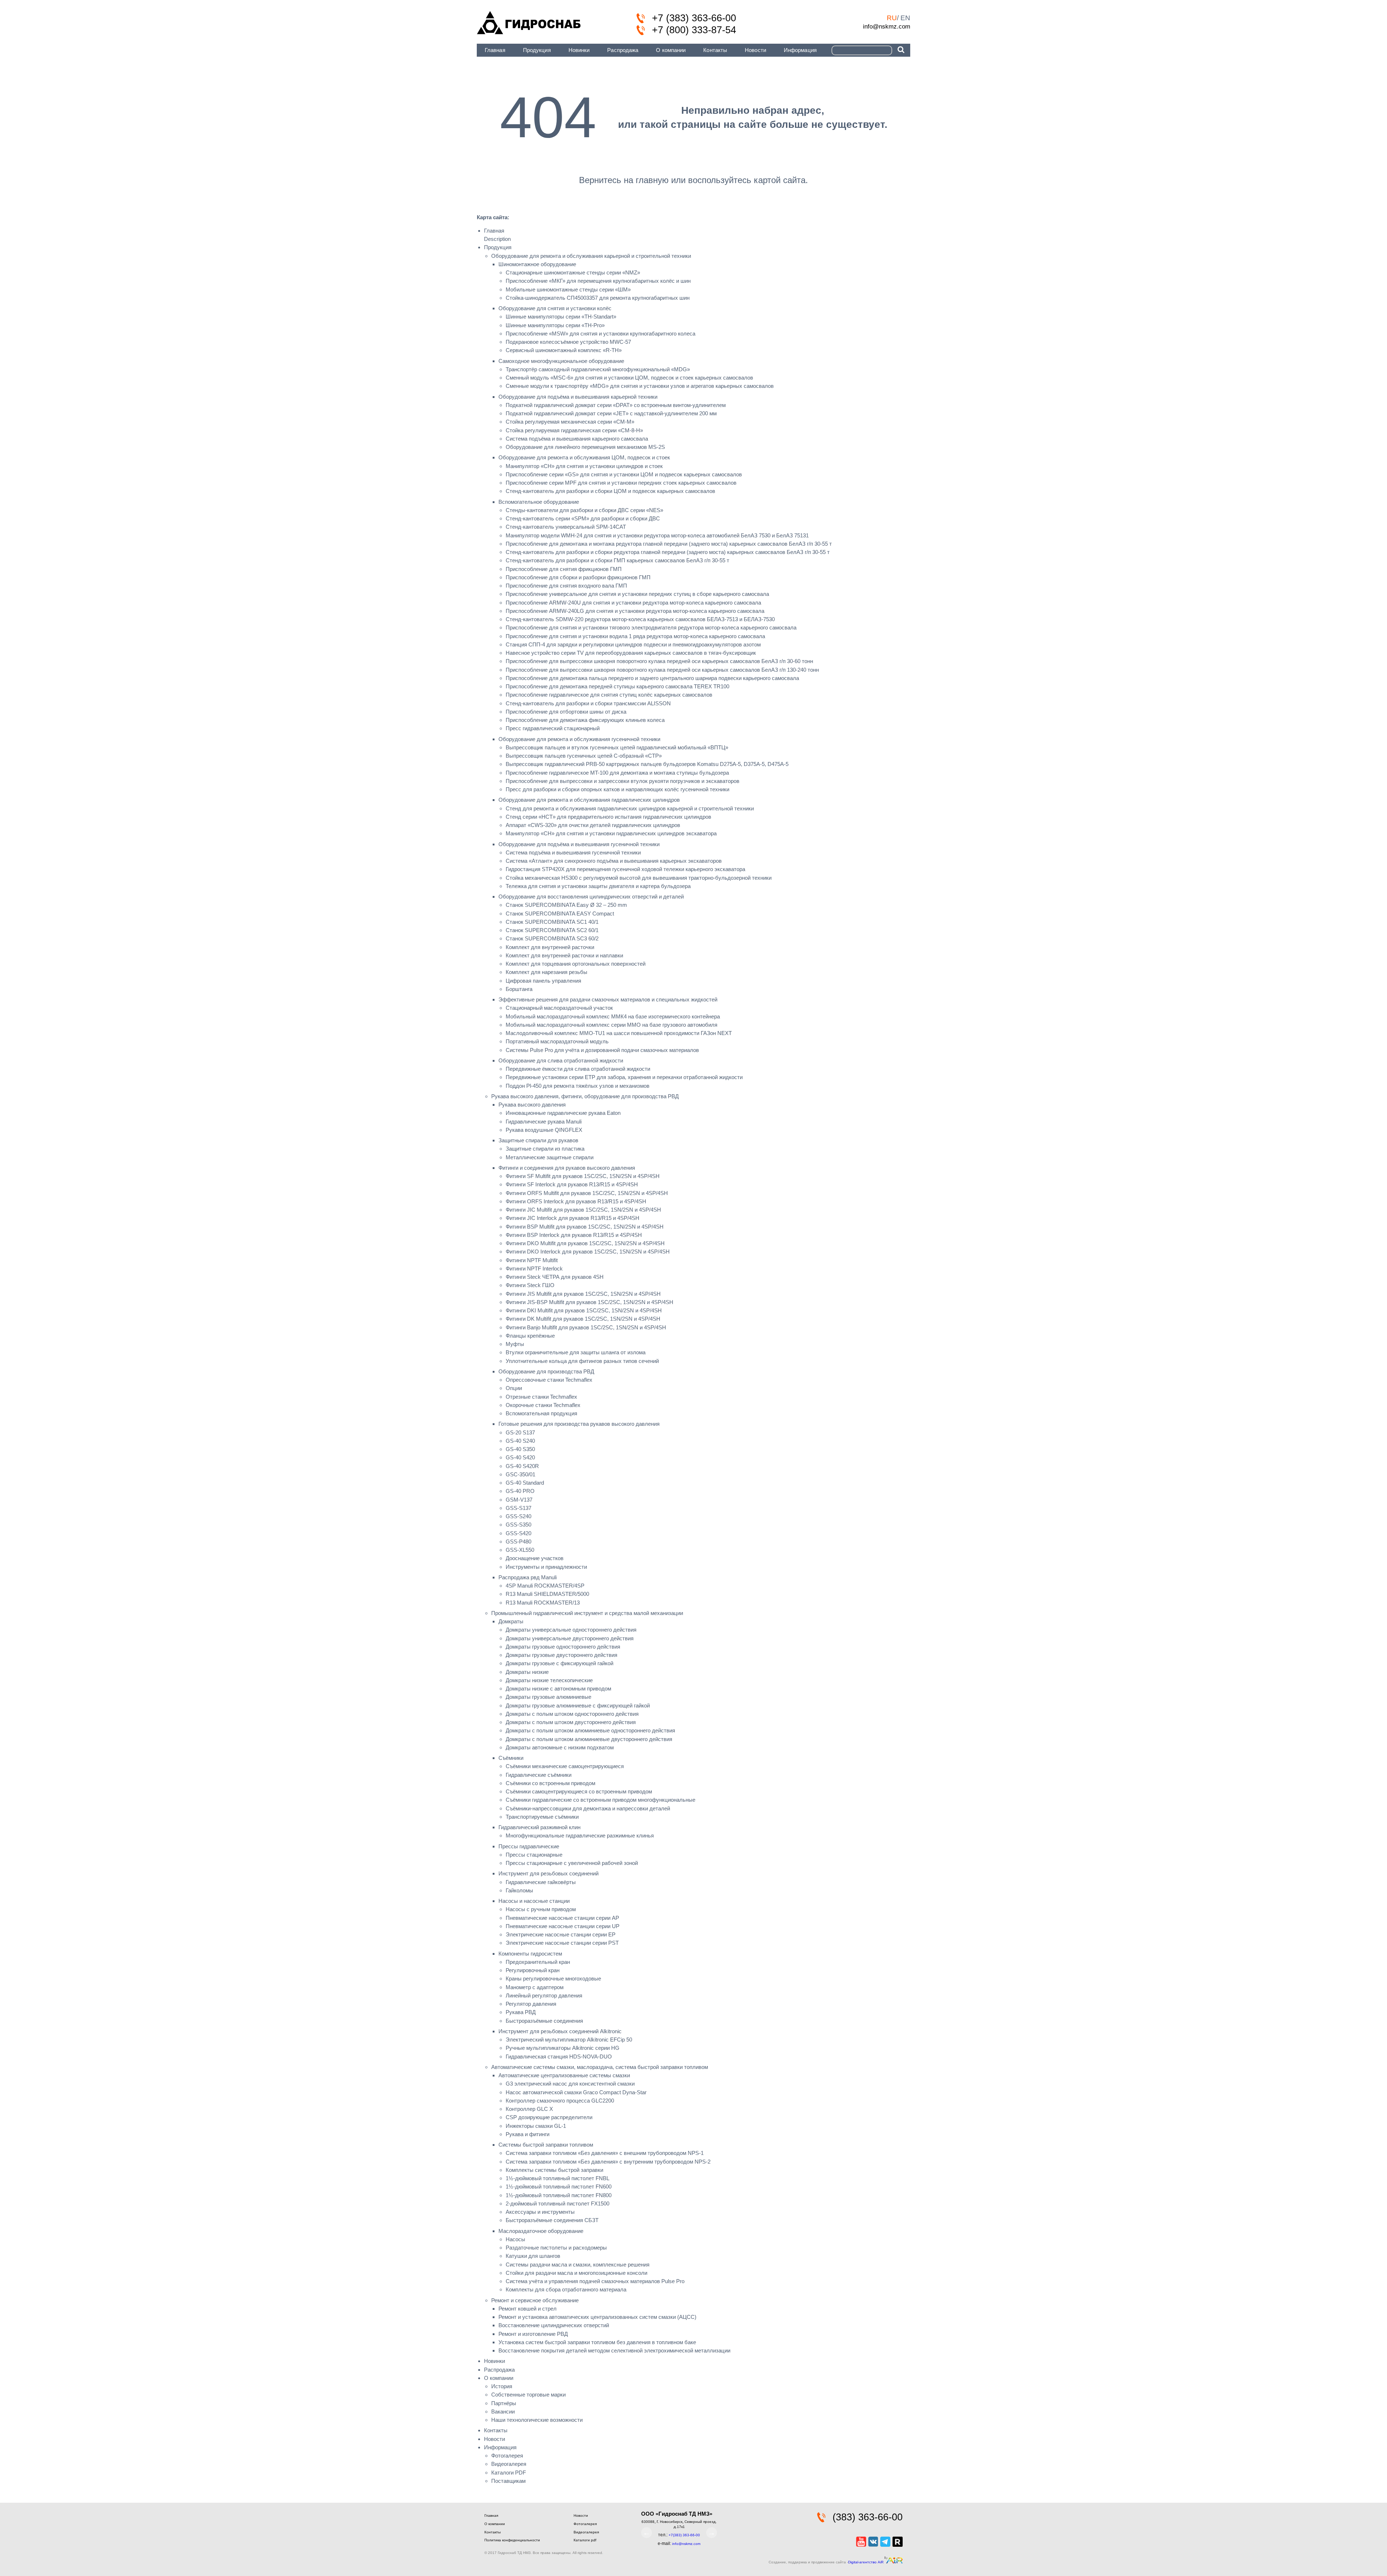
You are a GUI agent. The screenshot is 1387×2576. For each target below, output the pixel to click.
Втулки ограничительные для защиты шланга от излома (576, 1352)
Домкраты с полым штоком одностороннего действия (572, 1714)
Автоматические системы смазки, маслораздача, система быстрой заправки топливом (600, 2067)
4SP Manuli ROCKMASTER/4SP (545, 1586)
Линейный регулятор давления (544, 1995)
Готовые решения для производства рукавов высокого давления (579, 1424)
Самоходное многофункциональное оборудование (561, 361)
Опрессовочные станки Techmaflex (549, 1380)
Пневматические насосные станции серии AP (562, 1918)
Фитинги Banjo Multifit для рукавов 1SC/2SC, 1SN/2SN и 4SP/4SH (586, 1327)
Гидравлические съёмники (539, 1775)
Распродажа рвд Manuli (528, 1577)
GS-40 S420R (522, 1466)
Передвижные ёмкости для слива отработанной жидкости (578, 1069)
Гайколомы (519, 1890)
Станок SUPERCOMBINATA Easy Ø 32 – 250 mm (566, 905)
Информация (800, 50)
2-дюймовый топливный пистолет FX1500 (558, 2203)
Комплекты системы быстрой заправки (554, 2170)
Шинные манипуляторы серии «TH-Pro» (555, 325)
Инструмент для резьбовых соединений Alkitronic (560, 2031)
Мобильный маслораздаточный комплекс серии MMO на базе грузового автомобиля (612, 1025)
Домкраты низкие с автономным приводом (558, 1689)
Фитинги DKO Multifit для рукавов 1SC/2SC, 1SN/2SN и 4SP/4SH (585, 1243)
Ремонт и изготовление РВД (533, 2334)
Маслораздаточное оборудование (541, 2231)
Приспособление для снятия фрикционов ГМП (564, 569)
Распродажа (623, 50)
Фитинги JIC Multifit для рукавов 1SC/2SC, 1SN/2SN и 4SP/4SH (583, 1210)
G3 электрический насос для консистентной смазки (570, 2084)
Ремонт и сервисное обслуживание (535, 2300)
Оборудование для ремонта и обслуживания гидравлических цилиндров (589, 800)
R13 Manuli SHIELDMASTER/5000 (547, 1594)
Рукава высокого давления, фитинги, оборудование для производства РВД (585, 1096)
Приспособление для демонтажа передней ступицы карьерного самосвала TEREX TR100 (617, 686)
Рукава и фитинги (528, 2134)
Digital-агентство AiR (866, 2562)
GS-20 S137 (520, 1432)
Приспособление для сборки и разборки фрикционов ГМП (578, 577)
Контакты (715, 50)
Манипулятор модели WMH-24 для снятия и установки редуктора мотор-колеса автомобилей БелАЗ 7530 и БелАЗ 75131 (657, 535)
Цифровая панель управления (543, 981)
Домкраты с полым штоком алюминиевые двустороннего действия (589, 1739)
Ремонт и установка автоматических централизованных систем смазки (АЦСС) (597, 2317)
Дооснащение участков (535, 1558)
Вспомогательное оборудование (539, 502)
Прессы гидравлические (529, 1846)
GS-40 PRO (520, 1491)
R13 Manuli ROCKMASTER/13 (543, 1603)
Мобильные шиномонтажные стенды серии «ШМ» (568, 289)
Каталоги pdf (585, 2540)
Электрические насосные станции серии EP (561, 1934)
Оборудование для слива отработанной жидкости (561, 1060)
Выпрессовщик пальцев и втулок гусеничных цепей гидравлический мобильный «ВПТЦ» (617, 747)
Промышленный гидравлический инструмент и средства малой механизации (587, 1613)
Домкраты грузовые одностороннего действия (563, 1647)
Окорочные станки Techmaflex (543, 1405)
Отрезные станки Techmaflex (541, 1397)
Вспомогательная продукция (541, 1413)
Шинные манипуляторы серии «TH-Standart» (561, 317)
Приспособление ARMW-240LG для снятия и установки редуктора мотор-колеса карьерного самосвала (635, 611)
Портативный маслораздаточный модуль (557, 1041)
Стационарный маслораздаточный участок (559, 1008)
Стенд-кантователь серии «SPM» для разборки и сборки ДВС (583, 518)
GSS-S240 (518, 1516)
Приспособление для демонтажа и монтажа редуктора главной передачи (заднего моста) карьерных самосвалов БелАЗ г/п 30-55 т (669, 544)
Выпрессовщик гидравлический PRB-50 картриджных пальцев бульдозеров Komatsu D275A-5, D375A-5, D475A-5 (647, 764)
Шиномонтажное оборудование (537, 264)
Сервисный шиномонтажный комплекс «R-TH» (564, 350)
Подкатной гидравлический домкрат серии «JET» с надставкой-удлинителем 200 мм (611, 413)
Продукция (537, 50)
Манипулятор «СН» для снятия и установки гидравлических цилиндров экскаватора (611, 833)
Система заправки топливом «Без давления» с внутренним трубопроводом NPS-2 (608, 2162)
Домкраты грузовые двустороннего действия (561, 1655)
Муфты (515, 1344)
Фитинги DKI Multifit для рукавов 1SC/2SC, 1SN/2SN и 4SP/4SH (584, 1310)
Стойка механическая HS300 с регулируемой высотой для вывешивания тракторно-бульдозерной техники (639, 878)
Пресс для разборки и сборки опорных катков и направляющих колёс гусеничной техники (617, 789)
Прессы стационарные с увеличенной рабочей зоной (572, 1863)
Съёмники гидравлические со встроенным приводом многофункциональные (600, 1800)
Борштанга (519, 989)
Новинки (579, 50)
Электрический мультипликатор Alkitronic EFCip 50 (569, 2040)
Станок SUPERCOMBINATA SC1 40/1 (552, 922)
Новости (755, 50)
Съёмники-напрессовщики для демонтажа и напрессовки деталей (588, 1808)
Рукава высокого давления (532, 1105)
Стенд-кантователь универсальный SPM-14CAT (566, 527)
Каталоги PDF (509, 2473)
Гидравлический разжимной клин (539, 1827)
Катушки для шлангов (533, 2256)
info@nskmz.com (887, 26)
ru (892, 18)
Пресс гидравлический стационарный (553, 728)
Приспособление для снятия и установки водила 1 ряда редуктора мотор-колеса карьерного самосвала (635, 636)
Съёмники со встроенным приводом (550, 1783)
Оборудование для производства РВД (546, 1371)
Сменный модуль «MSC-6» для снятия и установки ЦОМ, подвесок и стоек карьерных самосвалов (629, 378)
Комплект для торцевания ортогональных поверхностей (576, 964)
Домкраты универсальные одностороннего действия (571, 1630)
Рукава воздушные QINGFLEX (544, 1130)
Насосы (515, 2239)
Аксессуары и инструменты (540, 2212)
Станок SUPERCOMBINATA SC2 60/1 (552, 930)
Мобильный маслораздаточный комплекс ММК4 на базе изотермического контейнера (613, 1016)
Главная (495, 50)
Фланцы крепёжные (530, 1336)
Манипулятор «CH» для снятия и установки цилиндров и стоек (584, 466)
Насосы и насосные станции (534, 1901)
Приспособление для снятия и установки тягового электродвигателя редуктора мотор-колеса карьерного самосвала (651, 627)
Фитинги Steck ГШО (530, 1285)
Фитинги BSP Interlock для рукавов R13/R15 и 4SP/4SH (574, 1235)
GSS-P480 (518, 1542)
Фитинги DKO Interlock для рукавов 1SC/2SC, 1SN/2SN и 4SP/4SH (588, 1252)
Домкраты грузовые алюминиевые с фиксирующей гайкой (578, 1705)
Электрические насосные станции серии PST (562, 1943)
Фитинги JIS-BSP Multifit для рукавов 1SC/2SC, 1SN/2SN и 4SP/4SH (589, 1302)
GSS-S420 (518, 1533)
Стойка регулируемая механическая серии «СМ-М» (570, 422)
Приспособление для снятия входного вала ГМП (566, 586)
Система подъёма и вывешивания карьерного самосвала (577, 439)
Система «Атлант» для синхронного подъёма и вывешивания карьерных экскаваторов (614, 861)
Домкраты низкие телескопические (549, 1680)
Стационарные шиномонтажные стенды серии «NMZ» (573, 272)
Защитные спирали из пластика (545, 1149)
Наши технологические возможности (537, 2420)
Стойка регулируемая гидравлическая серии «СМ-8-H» (574, 430)
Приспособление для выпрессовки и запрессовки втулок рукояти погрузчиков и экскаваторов (623, 781)
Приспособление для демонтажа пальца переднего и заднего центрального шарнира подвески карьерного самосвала (652, 678)
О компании (671, 50)
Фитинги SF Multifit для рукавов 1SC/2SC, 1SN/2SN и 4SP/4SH (583, 1176)
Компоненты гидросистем (530, 1954)
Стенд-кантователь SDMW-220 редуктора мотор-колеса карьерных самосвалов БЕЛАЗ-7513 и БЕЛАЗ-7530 (640, 619)
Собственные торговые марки (528, 2395)
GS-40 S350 (520, 1449)
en (905, 18)
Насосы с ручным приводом (541, 1909)
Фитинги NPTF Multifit (532, 1260)
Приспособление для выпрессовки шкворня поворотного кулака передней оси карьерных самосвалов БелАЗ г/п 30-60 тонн (659, 661)
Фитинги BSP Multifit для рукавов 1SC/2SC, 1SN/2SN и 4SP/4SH (585, 1227)
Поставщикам (508, 2481)
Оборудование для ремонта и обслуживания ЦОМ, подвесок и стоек (584, 457)
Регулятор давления (531, 2004)
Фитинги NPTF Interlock (534, 1268)
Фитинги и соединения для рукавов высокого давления (567, 1168)
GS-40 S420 (520, 1457)
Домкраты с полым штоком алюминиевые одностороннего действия (590, 1730)
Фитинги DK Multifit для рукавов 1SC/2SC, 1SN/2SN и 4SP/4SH (583, 1319)
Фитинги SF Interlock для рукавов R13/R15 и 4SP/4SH (572, 1184)
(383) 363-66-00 (868, 2517)
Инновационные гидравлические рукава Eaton (563, 1113)
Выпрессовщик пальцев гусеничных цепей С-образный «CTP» (584, 756)
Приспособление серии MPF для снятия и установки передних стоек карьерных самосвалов (621, 483)
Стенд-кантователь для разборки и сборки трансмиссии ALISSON (588, 703)
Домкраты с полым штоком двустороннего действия (571, 1722)
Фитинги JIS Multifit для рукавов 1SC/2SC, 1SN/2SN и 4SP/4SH (583, 1294)
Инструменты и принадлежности (546, 1567)
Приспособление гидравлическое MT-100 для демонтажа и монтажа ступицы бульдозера (617, 773)
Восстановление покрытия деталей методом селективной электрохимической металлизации (614, 2350)
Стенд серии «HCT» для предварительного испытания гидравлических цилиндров (608, 817)
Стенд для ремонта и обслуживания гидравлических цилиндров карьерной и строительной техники (630, 808)
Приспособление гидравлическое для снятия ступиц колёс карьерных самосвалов (609, 695)
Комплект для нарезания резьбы (546, 972)
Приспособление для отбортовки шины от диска (566, 712)
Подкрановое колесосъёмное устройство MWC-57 (568, 342)
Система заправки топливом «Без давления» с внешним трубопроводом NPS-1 (605, 2153)
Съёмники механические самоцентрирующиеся (565, 1766)
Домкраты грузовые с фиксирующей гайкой (559, 1663)
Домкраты (511, 1621)
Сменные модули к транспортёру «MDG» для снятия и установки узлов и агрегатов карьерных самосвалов (640, 386)
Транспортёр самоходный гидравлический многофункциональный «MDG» (598, 369)
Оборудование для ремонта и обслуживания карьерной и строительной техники (591, 256)
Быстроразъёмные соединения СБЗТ (552, 2220)
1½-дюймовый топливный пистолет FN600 (559, 2187)
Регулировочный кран (533, 1970)
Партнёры (504, 2403)
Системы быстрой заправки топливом (546, 2145)
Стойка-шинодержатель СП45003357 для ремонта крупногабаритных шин (598, 298)
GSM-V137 (519, 1500)
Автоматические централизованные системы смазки (564, 2075)
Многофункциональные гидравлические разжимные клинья (580, 1835)
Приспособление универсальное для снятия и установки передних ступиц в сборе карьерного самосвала (637, 594)
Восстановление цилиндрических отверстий (554, 2325)
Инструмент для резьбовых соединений (548, 1873)
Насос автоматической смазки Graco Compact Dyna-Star (576, 2092)
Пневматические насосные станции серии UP (563, 1926)
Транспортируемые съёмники (542, 1817)
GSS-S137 (518, 1508)
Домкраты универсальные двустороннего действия (570, 1638)
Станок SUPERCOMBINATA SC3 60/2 (552, 938)
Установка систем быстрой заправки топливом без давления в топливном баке (597, 2342)
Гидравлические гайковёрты (541, 1882)
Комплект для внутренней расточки (550, 947)
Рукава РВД (521, 2012)
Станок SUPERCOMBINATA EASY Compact (560, 913)
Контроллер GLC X (529, 2109)
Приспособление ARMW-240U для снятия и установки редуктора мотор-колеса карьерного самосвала (633, 603)
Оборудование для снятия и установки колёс (555, 308)
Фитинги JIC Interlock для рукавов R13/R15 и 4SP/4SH (572, 1218)
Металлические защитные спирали (550, 1157)
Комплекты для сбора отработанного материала (566, 2289)
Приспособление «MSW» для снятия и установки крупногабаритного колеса (600, 334)
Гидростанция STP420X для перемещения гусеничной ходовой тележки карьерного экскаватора (625, 869)
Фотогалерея (507, 2456)
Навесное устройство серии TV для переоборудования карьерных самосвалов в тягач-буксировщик (631, 653)
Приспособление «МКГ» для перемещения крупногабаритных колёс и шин (598, 281)
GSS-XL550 (520, 1550)
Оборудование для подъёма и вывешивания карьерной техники (578, 397)
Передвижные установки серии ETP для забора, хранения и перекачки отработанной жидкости (624, 1077)
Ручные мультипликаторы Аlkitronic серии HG (563, 2048)
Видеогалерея (509, 2464)
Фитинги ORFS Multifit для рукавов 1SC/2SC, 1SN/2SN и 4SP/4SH (587, 1193)
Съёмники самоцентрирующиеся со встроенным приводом (579, 1791)
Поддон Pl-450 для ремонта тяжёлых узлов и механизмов (578, 1086)
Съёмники (511, 1758)
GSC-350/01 (520, 1474)
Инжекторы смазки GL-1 (536, 2126)
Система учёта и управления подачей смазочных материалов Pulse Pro (595, 2281)
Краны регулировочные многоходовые (553, 1978)
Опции (514, 1388)
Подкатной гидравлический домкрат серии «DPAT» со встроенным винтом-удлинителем (616, 405)
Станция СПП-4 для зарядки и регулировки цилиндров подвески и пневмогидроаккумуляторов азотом (633, 644)
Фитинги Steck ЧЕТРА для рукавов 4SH (555, 1277)
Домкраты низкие (527, 1672)
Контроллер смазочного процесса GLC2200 (560, 2101)
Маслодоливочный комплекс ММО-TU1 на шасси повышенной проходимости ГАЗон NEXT (619, 1033)
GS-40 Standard (525, 1483)
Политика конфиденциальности (512, 2540)
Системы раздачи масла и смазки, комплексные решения (578, 2265)
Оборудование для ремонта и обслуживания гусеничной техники (579, 739)
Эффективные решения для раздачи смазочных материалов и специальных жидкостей (608, 999)
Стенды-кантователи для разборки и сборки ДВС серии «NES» (584, 510)
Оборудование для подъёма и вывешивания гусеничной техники (579, 844)
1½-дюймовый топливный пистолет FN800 (559, 2195)
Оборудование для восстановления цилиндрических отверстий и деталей (591, 897)
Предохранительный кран (538, 1962)
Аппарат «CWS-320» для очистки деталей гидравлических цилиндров (593, 825)
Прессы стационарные (534, 1855)
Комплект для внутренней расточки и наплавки (564, 955)
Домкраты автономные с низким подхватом (560, 1747)
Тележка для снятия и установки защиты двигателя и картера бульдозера (598, 886)
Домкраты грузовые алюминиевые (548, 1697)
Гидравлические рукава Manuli (544, 1122)
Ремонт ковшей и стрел (528, 2309)
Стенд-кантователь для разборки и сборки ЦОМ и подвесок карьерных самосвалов (610, 491)
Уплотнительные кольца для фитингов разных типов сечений (582, 1361)
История (502, 2386)
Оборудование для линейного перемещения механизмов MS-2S (585, 447)
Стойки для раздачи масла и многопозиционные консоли (576, 2273)
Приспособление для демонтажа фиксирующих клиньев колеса (585, 720)
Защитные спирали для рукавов (538, 1140)
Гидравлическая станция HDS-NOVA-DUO (559, 2057)
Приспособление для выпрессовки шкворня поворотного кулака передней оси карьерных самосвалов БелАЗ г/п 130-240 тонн (662, 670)
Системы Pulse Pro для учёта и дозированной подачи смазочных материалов (602, 1050)
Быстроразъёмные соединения (544, 2021)
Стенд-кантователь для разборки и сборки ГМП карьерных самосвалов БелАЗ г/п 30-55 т (617, 560)
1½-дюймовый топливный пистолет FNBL (558, 2178)
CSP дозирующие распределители (549, 2117)
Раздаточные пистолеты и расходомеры (556, 2248)
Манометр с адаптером (535, 1987)
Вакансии (503, 2412)
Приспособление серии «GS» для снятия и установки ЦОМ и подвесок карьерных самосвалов (624, 474)
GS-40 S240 (520, 1441)
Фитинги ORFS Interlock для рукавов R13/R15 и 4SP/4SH (576, 1201)
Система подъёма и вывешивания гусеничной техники (573, 852)
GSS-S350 (518, 1525)
